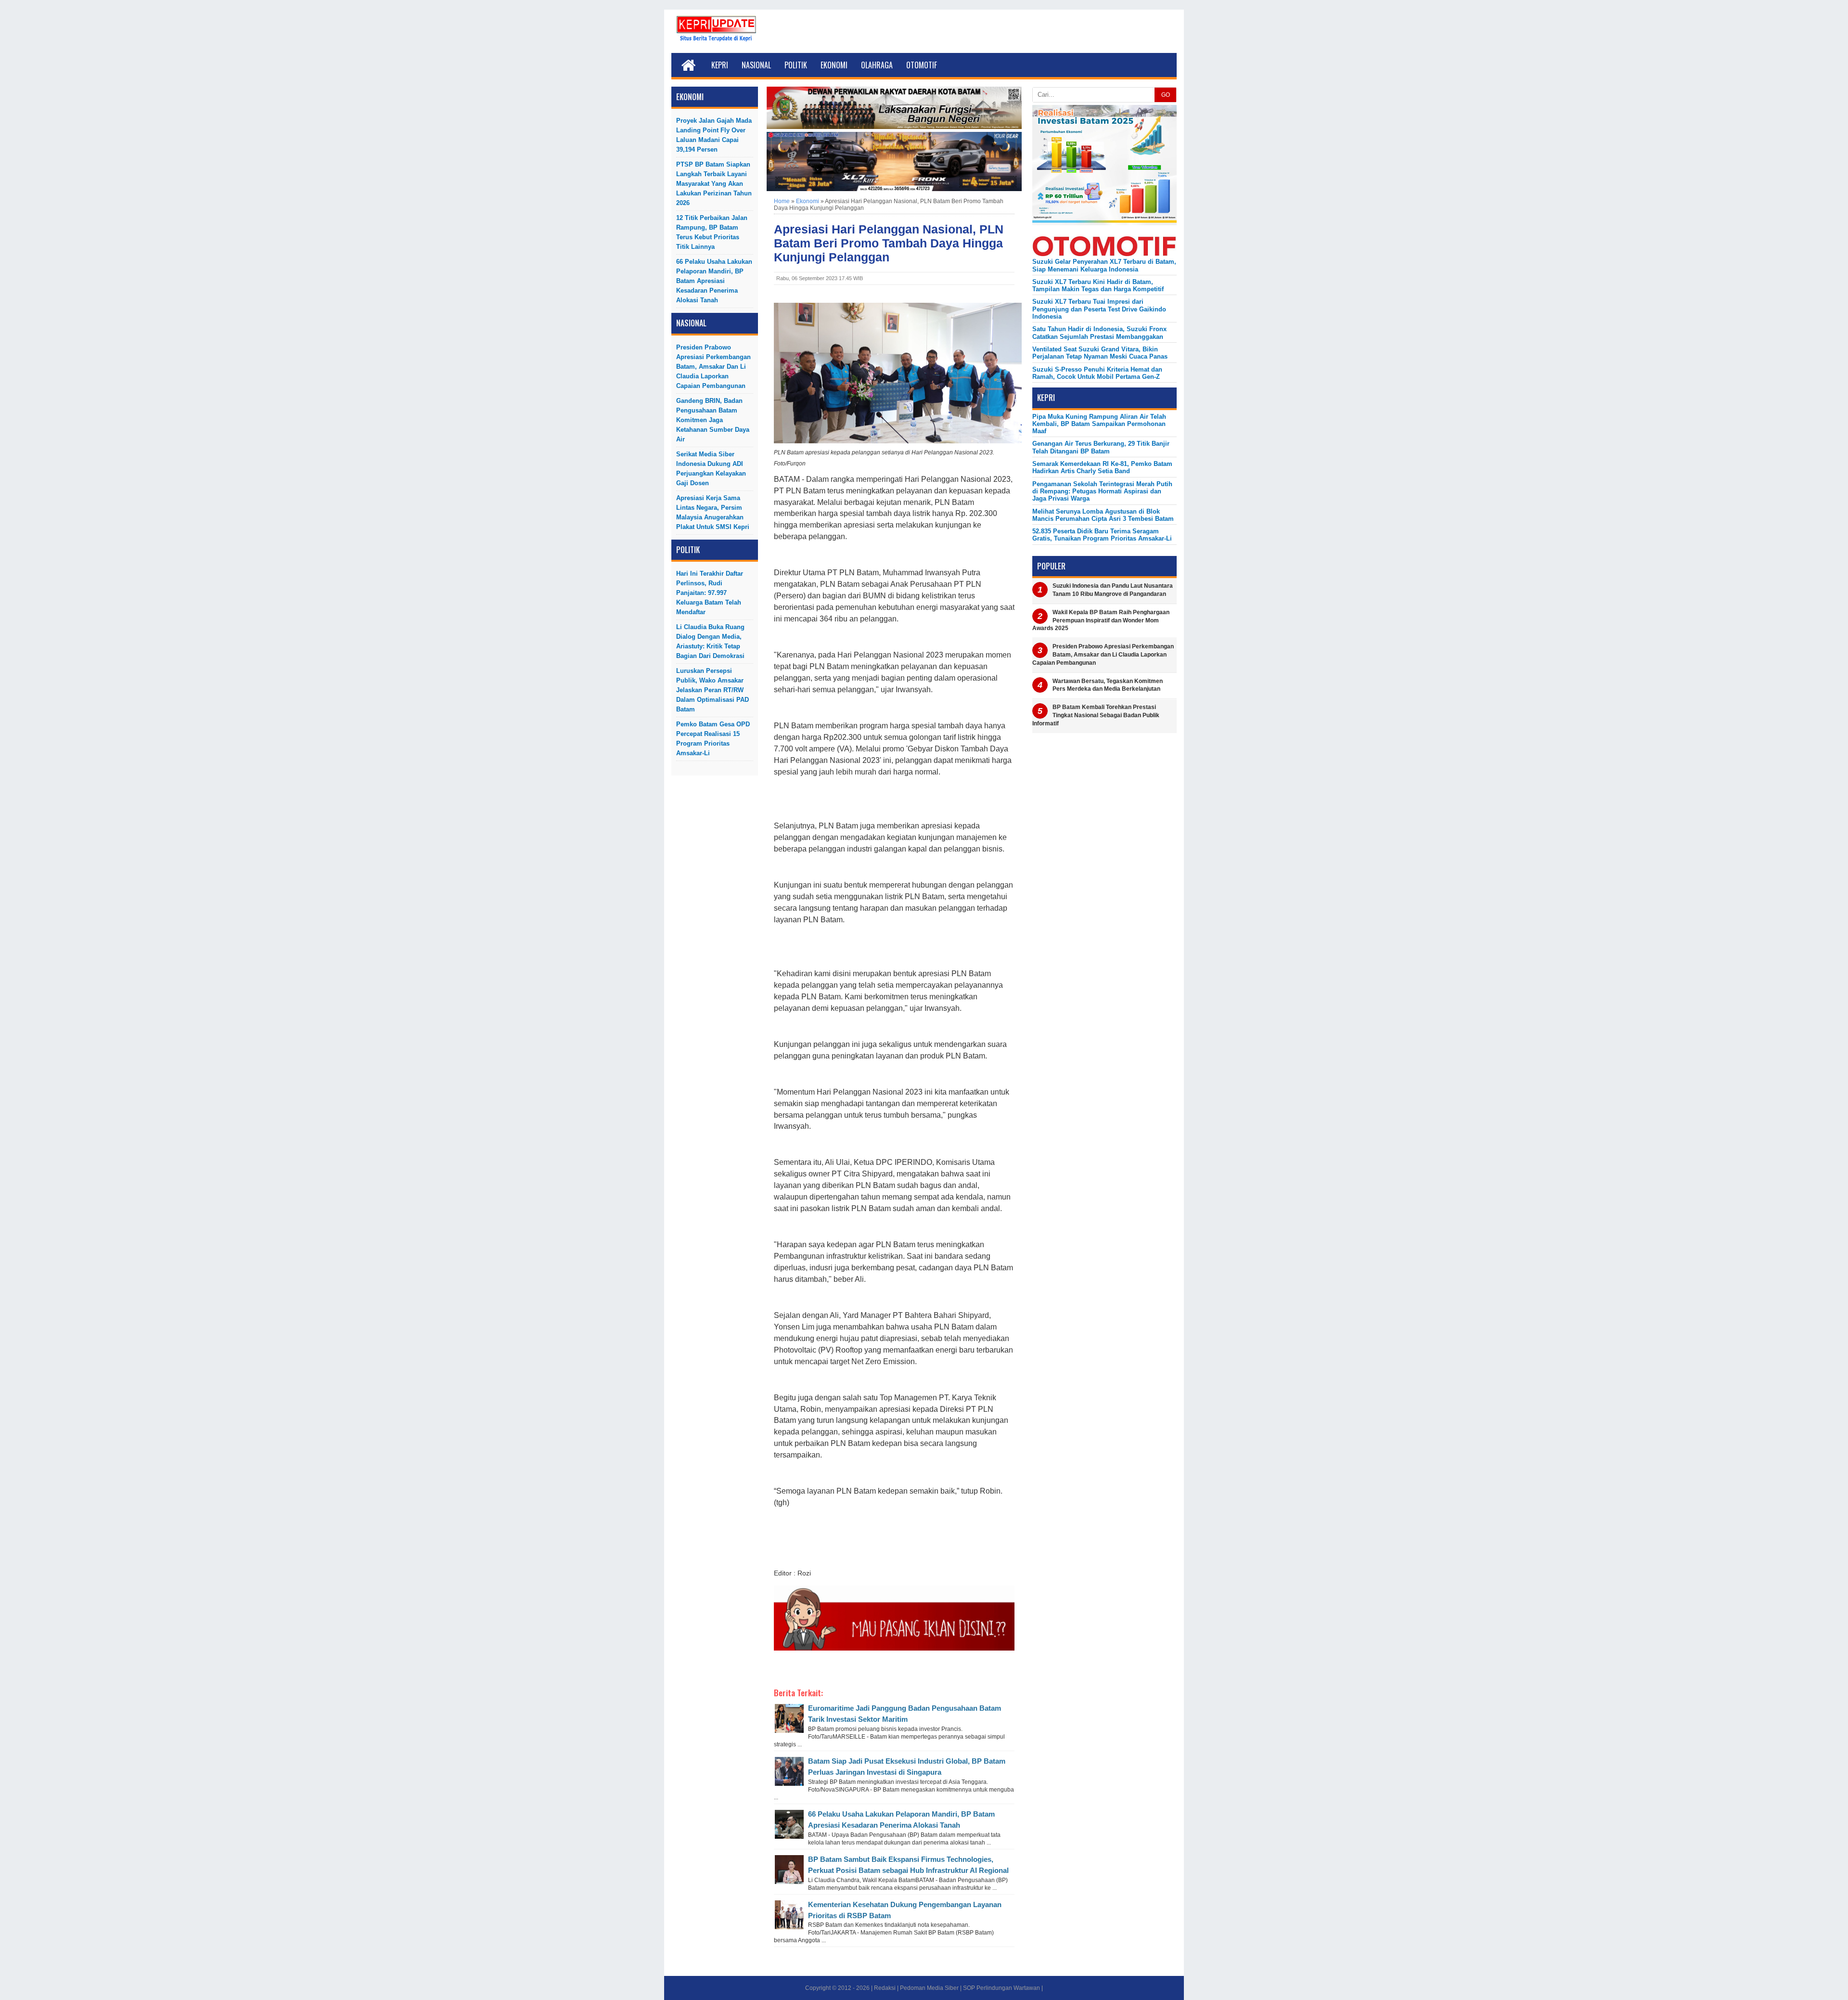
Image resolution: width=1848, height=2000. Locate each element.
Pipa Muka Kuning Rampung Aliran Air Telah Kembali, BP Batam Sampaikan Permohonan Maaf (1099, 424)
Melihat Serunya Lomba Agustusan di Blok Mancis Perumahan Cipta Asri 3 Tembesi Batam (1103, 515)
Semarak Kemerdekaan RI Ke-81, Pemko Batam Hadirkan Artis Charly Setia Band (1102, 467)
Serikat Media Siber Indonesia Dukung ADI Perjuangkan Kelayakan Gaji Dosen (711, 469)
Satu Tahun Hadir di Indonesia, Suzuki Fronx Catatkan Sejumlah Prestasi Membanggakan (1099, 333)
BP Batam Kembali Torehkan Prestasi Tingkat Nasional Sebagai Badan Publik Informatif (1096, 715)
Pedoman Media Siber (929, 1988)
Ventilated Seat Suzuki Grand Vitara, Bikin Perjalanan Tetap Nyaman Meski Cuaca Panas (1100, 353)
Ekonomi (834, 65)
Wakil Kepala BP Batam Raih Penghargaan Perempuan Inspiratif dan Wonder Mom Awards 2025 (1101, 620)
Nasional (756, 65)
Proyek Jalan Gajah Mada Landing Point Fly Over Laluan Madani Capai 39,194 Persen (714, 135)
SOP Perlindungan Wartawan (1001, 1988)
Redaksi (885, 1988)
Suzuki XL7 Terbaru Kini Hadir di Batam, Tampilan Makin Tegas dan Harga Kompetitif (1098, 285)
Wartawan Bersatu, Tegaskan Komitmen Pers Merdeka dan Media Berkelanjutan (1108, 685)
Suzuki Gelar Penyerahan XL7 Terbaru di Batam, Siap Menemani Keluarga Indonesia (1104, 265)
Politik (796, 65)
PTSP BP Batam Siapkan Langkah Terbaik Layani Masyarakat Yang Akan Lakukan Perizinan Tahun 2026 (714, 184)
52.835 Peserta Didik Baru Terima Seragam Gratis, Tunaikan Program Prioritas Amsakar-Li (1102, 535)
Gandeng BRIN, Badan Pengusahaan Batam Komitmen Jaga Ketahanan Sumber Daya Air (713, 420)
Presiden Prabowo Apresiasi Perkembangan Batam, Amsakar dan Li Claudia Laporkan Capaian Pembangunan (713, 367)
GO (1166, 95)
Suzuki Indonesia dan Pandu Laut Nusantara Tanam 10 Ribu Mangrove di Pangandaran (1113, 590)
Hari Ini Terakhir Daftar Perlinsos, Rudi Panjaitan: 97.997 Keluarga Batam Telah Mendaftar (710, 593)
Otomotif (922, 65)
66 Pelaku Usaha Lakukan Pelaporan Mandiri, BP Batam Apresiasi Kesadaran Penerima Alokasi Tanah (714, 281)
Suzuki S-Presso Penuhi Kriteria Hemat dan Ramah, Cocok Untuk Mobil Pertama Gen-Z (1097, 373)
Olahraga (877, 65)
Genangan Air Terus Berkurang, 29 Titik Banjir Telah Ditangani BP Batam (1101, 447)
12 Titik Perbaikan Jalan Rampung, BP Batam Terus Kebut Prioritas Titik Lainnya (712, 232)
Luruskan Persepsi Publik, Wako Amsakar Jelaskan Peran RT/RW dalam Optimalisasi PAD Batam (712, 690)
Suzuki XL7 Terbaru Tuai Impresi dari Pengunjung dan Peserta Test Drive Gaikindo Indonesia (1099, 309)
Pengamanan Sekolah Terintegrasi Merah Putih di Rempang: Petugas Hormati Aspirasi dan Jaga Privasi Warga (1102, 491)
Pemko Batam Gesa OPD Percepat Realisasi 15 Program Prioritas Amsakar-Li (713, 739)
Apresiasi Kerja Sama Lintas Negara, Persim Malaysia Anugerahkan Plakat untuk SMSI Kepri (713, 512)
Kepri (720, 65)
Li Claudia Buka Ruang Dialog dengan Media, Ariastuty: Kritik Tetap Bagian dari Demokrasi (710, 641)
